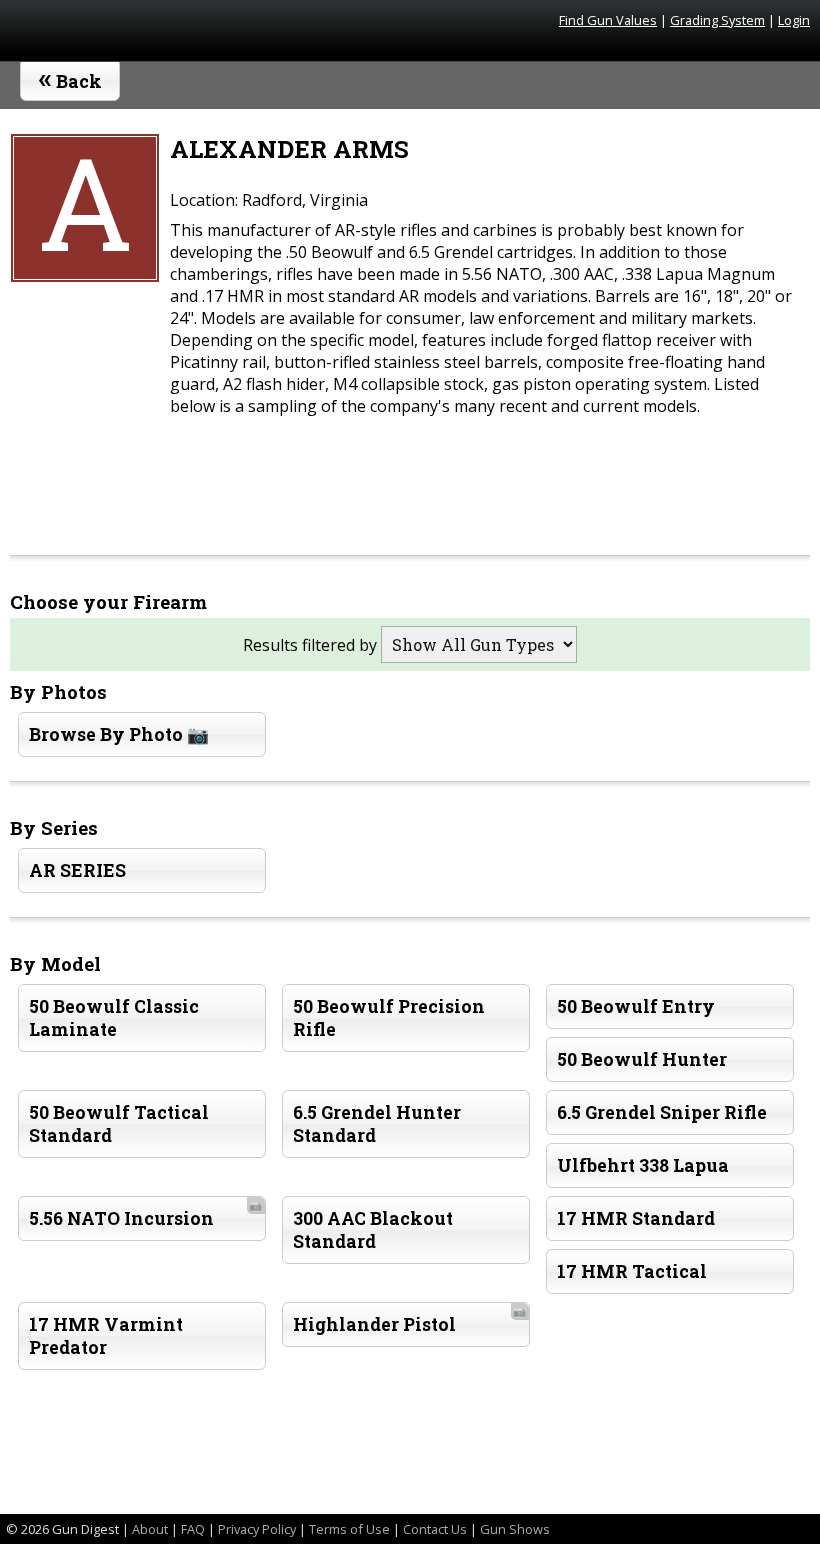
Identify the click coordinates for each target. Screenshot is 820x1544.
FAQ (193, 1529)
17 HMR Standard (636, 1218)
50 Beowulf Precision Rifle (389, 1018)
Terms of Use (349, 1529)
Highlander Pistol (409, 1320)
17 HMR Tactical (632, 1271)
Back (70, 77)
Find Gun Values (608, 20)
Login (794, 20)
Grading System (717, 20)
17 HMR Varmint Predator (106, 1336)
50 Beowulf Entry (636, 1006)
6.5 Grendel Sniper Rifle (662, 1112)
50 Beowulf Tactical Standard (119, 1124)
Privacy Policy (257, 1529)
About (150, 1529)
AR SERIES (77, 870)
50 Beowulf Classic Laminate (114, 1018)
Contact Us (435, 1529)
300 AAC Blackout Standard (373, 1230)
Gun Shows (515, 1529)
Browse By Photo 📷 (119, 734)
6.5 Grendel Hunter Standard (377, 1124)
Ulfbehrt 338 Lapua (643, 1165)
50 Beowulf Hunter (642, 1059)
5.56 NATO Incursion (145, 1214)
